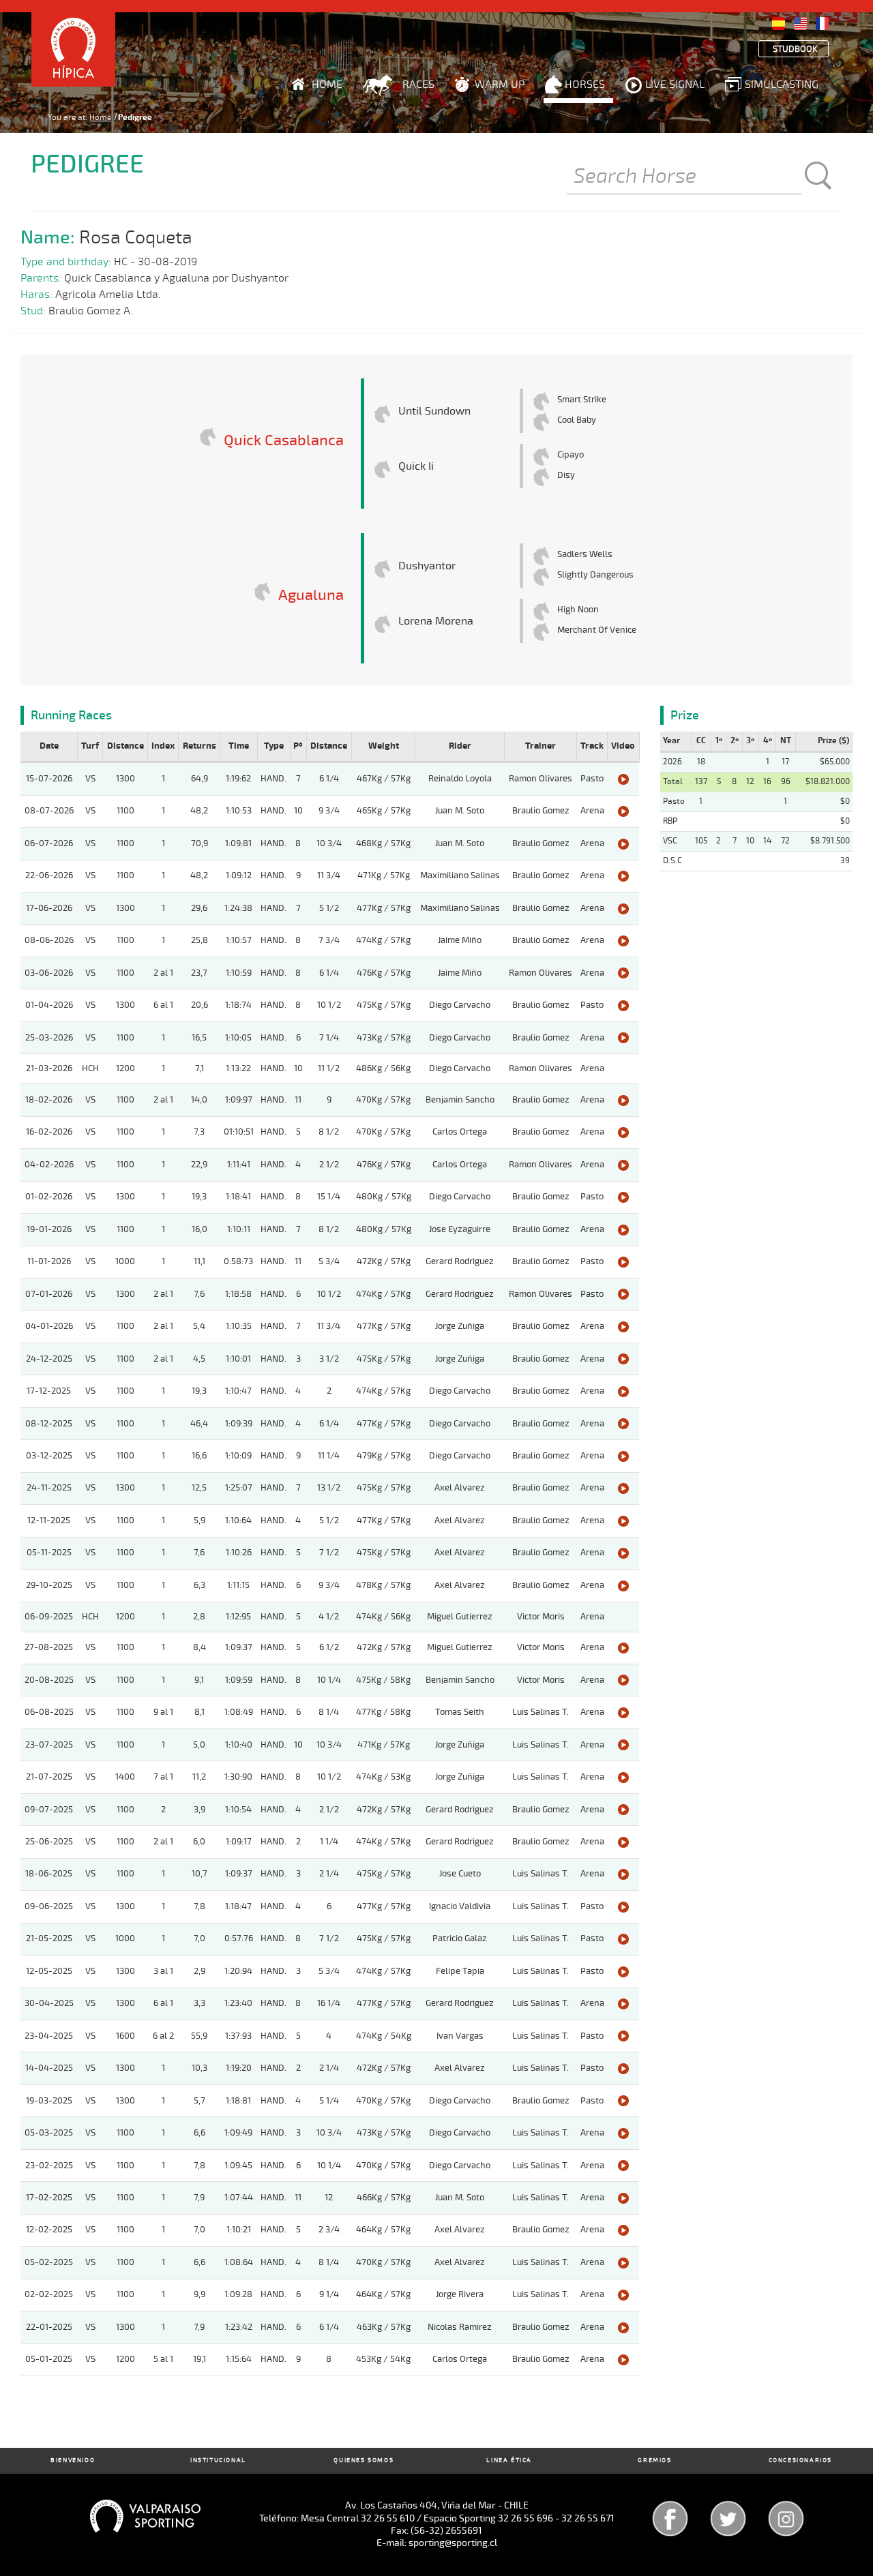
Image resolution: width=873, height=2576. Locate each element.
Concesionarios (800, 2460)
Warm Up (500, 85)
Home (327, 85)
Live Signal (675, 85)
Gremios (654, 2460)
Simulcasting (782, 85)
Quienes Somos (364, 2460)
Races (418, 85)
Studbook (795, 49)
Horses (585, 85)
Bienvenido (73, 2460)
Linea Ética (509, 2460)
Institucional (218, 2460)
